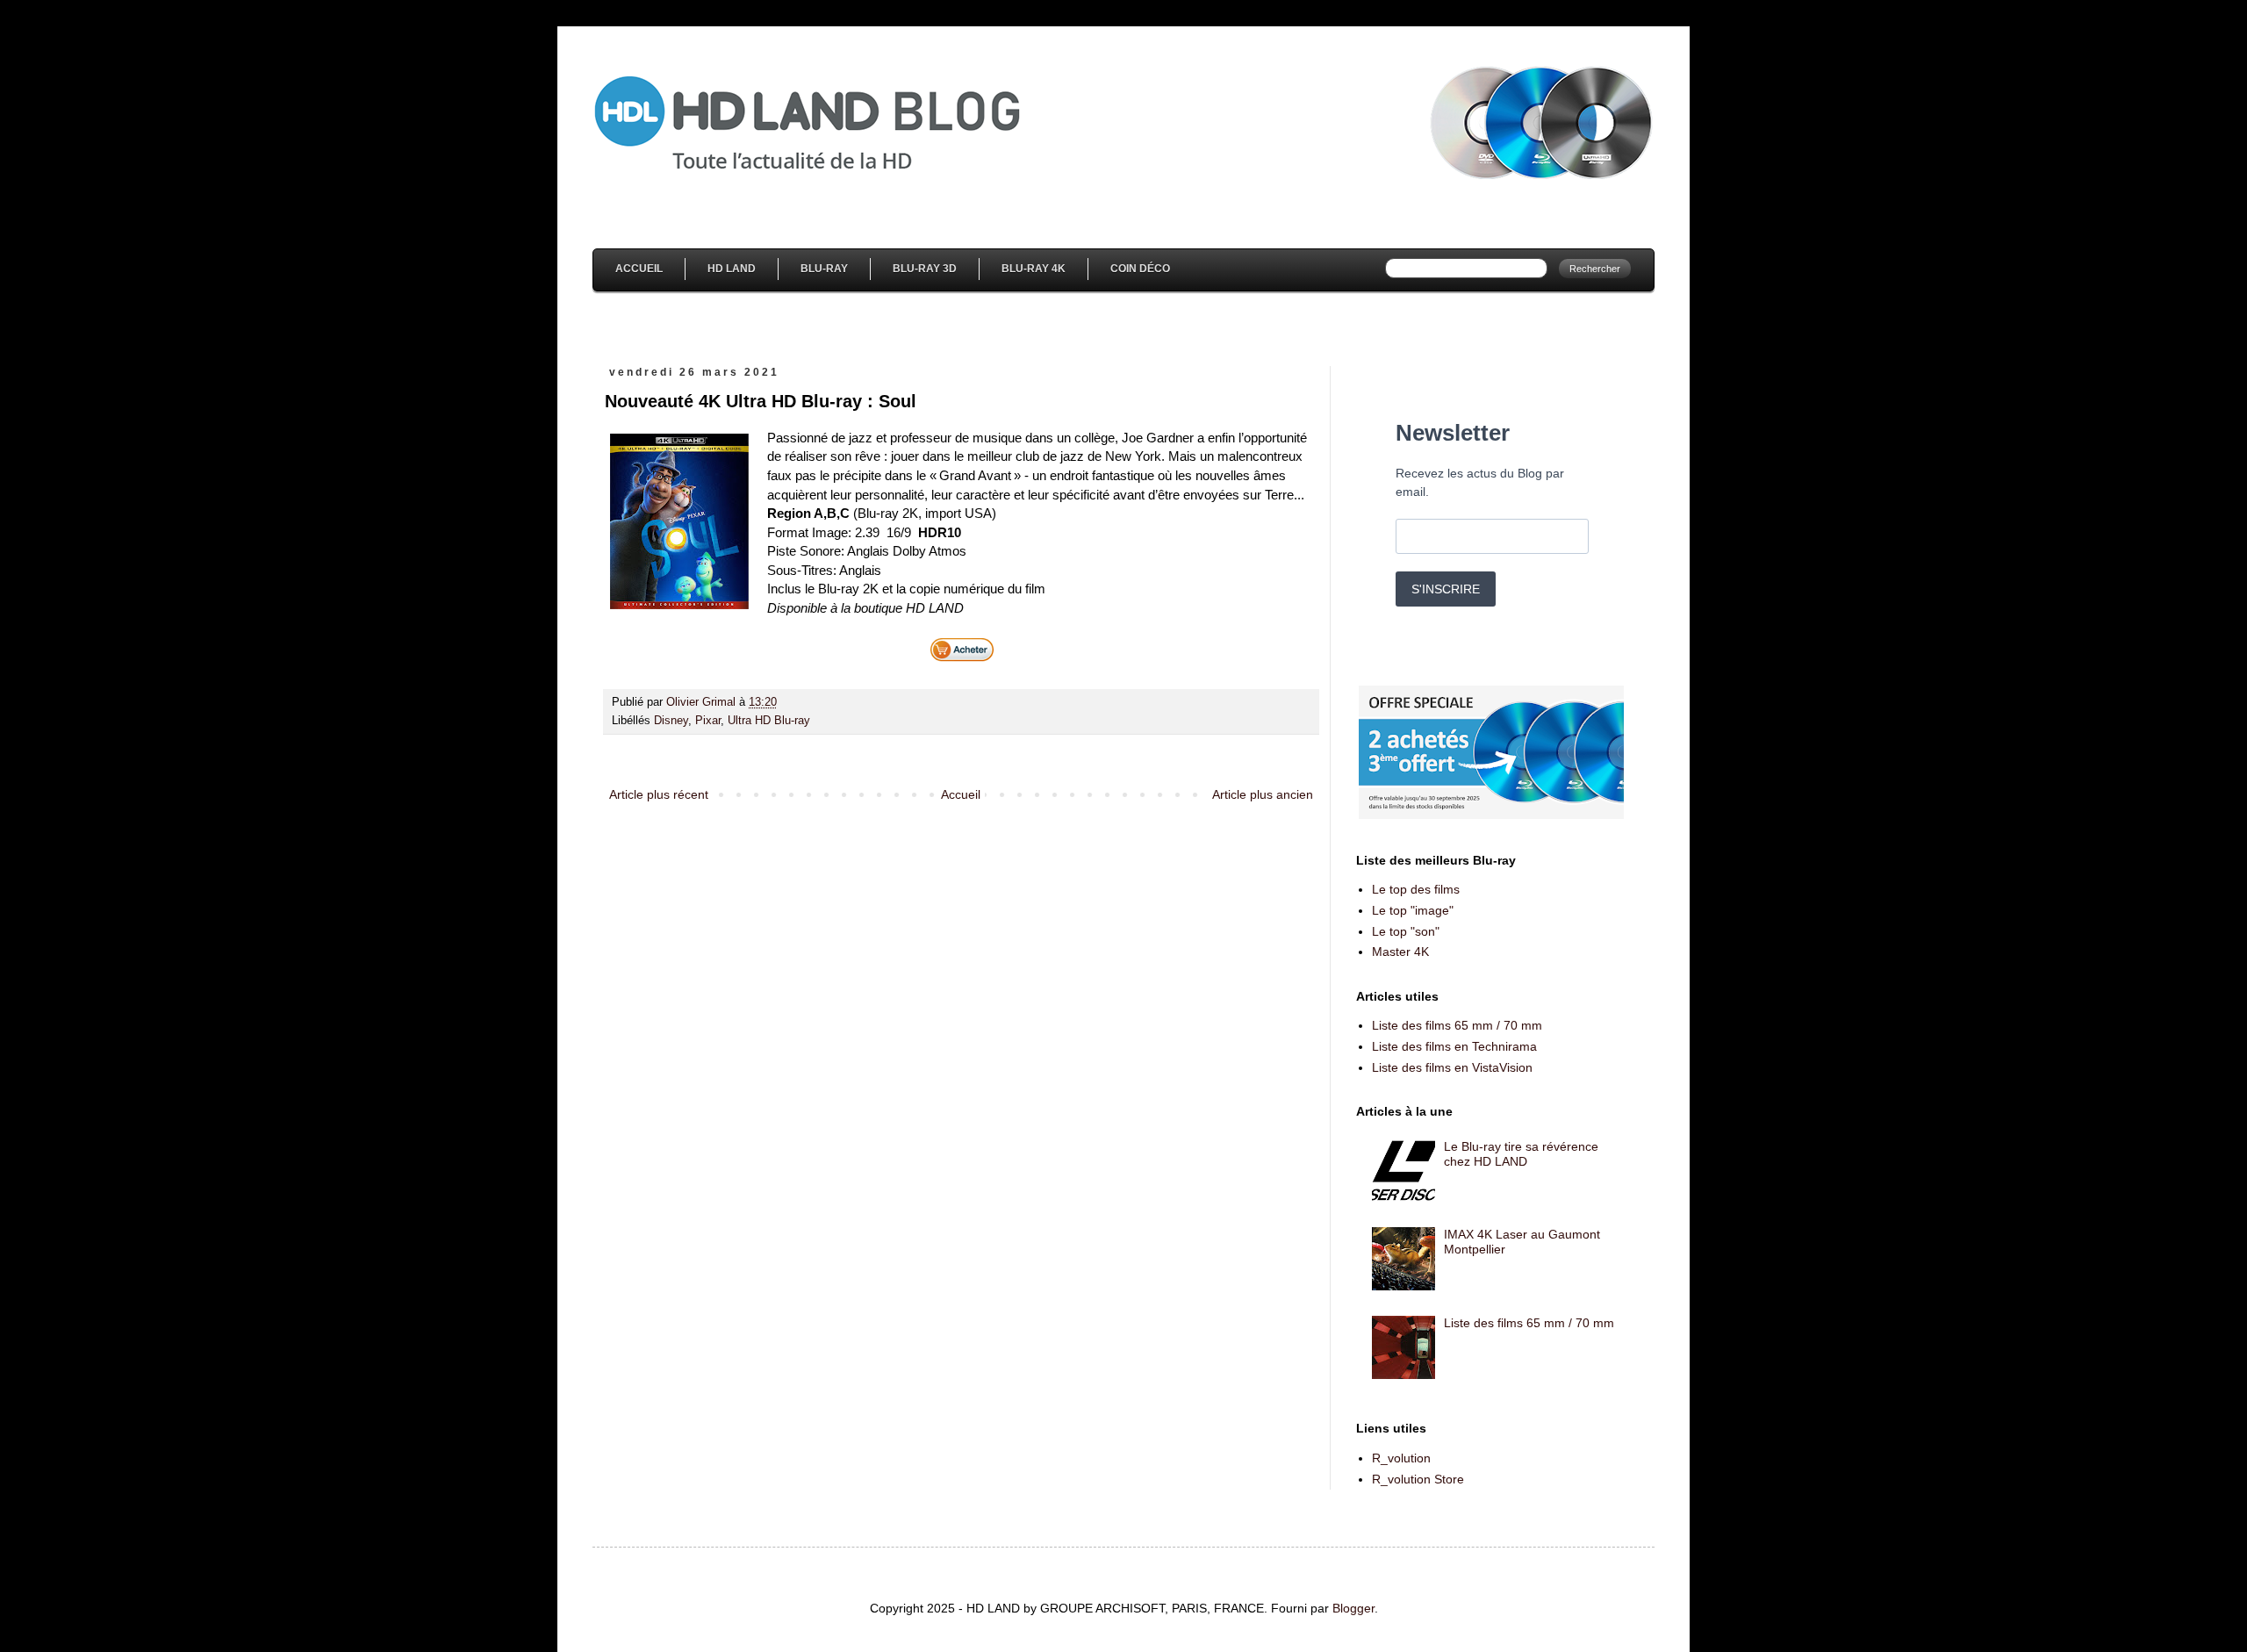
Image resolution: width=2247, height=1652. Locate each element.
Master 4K (1400, 952)
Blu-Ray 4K (1034, 269)
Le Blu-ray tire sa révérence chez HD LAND (1521, 1154)
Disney (671, 721)
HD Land (732, 269)
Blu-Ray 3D (925, 269)
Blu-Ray (824, 269)
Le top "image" (1413, 910)
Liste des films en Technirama (1454, 1046)
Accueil (639, 269)
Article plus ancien (1263, 794)
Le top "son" (1406, 931)
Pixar (708, 721)
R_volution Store (1418, 1479)
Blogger (1353, 1608)
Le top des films (1416, 889)
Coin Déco (1140, 269)
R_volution (1401, 1458)
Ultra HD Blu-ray (769, 721)
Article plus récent (659, 794)
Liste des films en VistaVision (1452, 1067)
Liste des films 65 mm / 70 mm (1457, 1025)
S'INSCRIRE (1446, 589)
